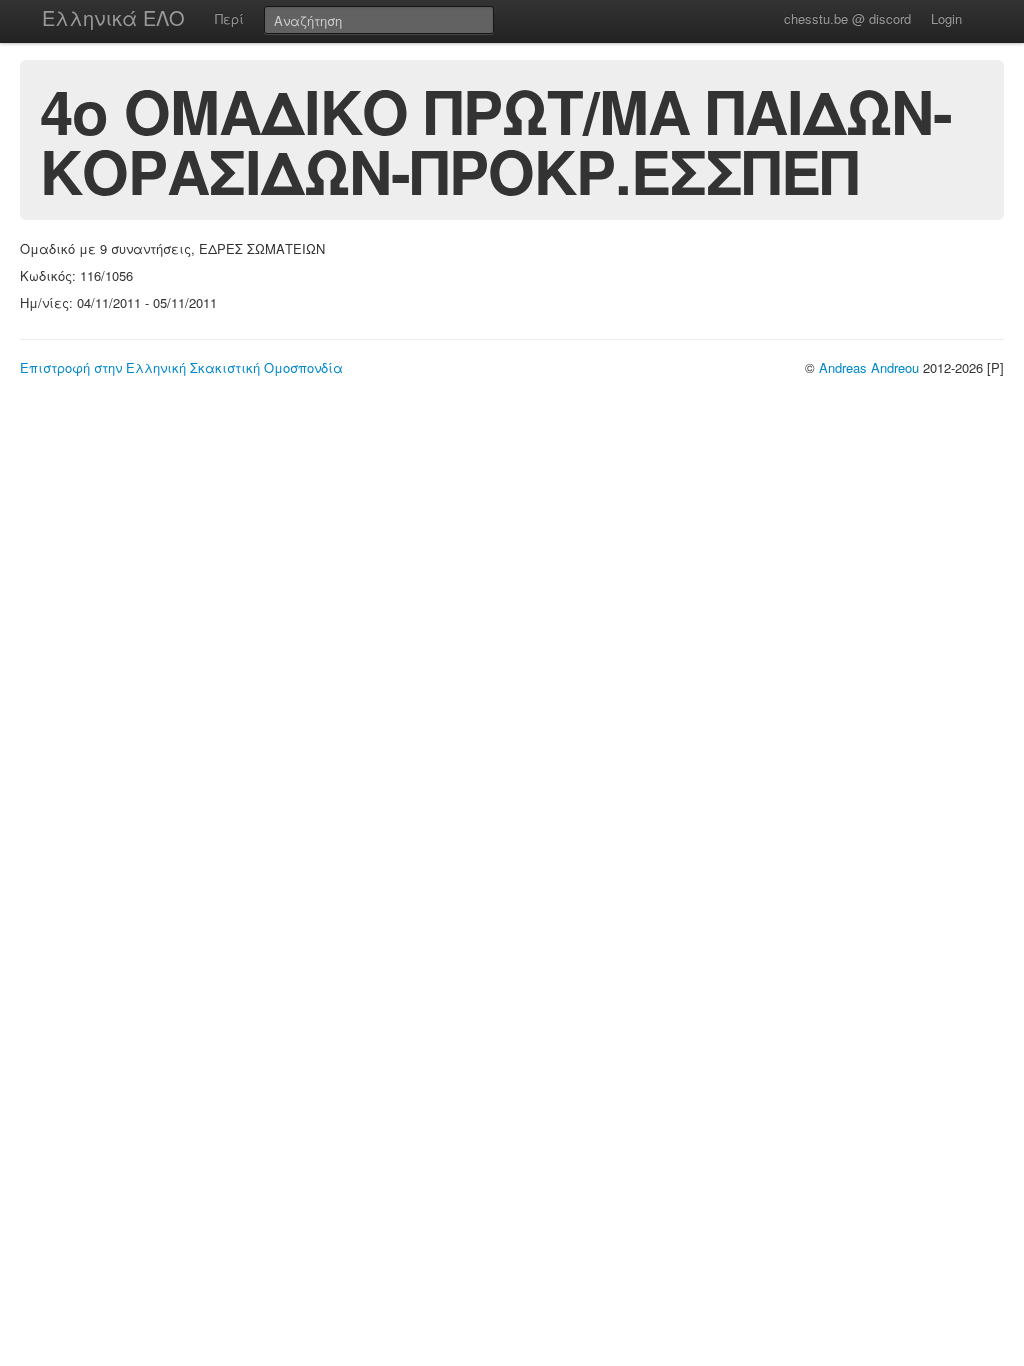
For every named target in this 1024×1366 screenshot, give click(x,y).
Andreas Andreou (869, 367)
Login (946, 18)
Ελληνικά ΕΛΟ (113, 17)
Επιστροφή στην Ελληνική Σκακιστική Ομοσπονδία (181, 367)
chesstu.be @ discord (847, 18)
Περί (229, 18)
